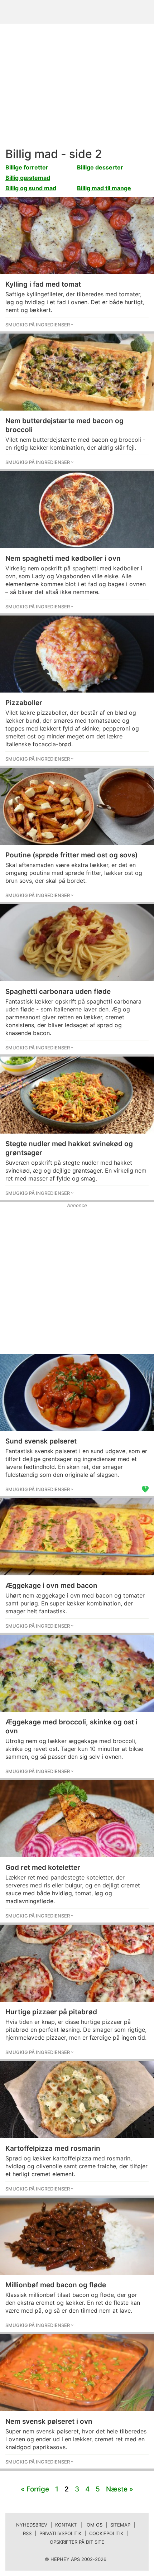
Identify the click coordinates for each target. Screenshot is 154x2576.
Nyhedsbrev (32, 2525)
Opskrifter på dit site (77, 2542)
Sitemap (120, 2525)
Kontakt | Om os (79, 2525)
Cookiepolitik (106, 2533)
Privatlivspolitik (60, 2533)
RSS (27, 2533)
